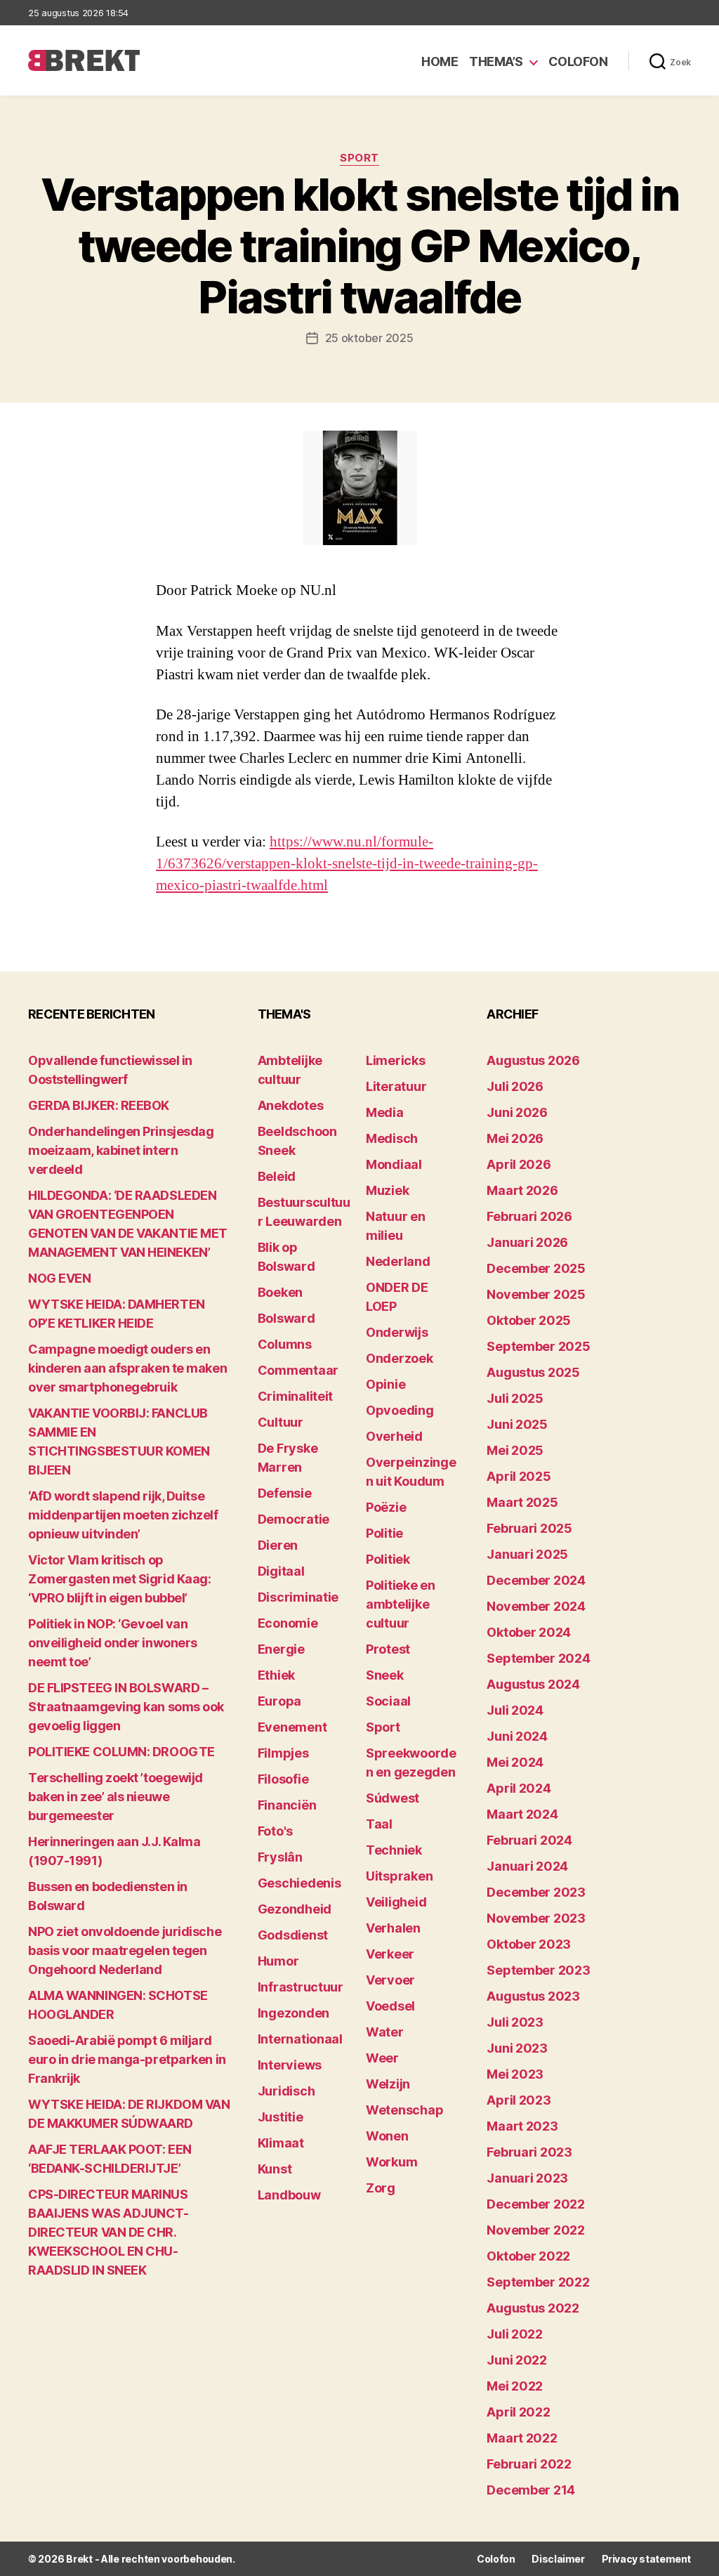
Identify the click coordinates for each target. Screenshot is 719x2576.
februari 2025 (529, 1528)
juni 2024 (517, 1736)
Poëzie (386, 1507)
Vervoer (390, 1980)
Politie (384, 1533)
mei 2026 (515, 1138)
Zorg (381, 2188)
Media (385, 1112)
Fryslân (280, 1857)
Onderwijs (397, 1332)
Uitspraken (399, 1876)
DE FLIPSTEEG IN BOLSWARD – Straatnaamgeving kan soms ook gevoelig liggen (126, 1707)
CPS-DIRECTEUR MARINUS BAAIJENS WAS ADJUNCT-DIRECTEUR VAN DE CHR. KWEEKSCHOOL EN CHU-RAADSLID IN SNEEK (108, 2232)
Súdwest (393, 1798)
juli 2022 (515, 2334)
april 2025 (519, 1476)
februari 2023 (529, 2152)
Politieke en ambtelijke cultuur (401, 1604)
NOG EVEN (59, 1278)
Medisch (392, 1138)
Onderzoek (400, 1358)
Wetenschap (404, 2110)
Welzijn (388, 2084)
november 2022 (536, 2230)
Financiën (287, 1805)
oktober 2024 (529, 1632)
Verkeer (390, 1954)
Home (440, 61)
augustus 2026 (533, 1060)
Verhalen (393, 1928)
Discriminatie (298, 1597)
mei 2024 (515, 1762)
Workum (391, 2162)
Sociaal (388, 1701)
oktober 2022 (528, 2256)
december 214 (531, 2490)
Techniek (394, 1850)
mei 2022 (515, 2386)
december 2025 (536, 1268)
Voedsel (390, 2006)
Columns (285, 1344)
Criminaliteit (296, 1396)
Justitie (281, 2117)
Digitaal (281, 1571)
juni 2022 (517, 2360)
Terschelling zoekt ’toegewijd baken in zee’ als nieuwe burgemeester (116, 1797)
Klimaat (281, 2143)
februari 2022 (529, 2464)
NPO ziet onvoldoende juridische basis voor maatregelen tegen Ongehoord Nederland (125, 1950)
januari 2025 (527, 1554)
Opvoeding (400, 1410)
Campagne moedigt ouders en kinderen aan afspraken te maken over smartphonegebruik (127, 1368)
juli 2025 (515, 1398)
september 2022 (538, 2282)
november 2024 (536, 1606)
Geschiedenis (299, 1883)
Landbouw (289, 2195)
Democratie (293, 1519)
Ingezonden (293, 2013)
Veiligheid (396, 1902)
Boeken (280, 1292)
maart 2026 (522, 1190)
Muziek (387, 1190)
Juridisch (286, 2091)
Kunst (275, 2169)
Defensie (285, 1493)
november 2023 (536, 1918)
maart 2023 (522, 2126)
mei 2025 (515, 1450)
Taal (379, 1824)
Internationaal (300, 2039)
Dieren (278, 1545)
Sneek (385, 1675)
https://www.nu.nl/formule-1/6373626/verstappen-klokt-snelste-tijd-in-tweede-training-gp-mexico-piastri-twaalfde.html (347, 864)
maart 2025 (522, 1502)
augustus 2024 (533, 1684)
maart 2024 (522, 1814)
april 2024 (519, 1788)
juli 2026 (515, 1086)
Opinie (385, 1384)
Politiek (388, 1559)
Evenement (292, 1727)
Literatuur (396, 1086)
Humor (278, 1961)
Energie (281, 1649)
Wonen (387, 2136)
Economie (288, 1623)
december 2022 (536, 2204)
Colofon (578, 61)
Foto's (275, 1831)
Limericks (396, 1060)
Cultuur (281, 1422)
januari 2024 (527, 1866)
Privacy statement (646, 2559)
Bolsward (286, 1318)
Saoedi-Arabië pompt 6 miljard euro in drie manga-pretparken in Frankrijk (127, 2059)
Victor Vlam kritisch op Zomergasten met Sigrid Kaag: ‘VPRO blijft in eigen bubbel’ (119, 1579)
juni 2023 (517, 2048)
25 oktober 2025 (369, 338)
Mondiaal (394, 1164)
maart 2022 (522, 2438)
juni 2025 (517, 1424)
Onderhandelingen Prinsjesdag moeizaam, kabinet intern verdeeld (121, 1150)
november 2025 (536, 1294)
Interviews (290, 2065)
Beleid (277, 1176)
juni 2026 (517, 1112)
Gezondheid (295, 1909)
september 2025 (538, 1346)
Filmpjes (283, 1753)
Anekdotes (291, 1105)
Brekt (79, 2559)
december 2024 (536, 1580)
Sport (359, 158)
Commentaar (298, 1370)
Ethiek (276, 1675)
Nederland (398, 1261)
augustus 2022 (533, 2308)
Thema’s (496, 61)
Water (385, 2032)
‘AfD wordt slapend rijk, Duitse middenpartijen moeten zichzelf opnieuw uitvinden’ (123, 1515)
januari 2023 (527, 2178)
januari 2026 (527, 1242)
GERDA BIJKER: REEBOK (99, 1105)
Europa (279, 1701)
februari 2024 (529, 1840)
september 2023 (538, 1970)
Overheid (394, 1436)
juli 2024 (515, 1710)
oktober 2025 (529, 1320)
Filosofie (283, 1779)
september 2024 (538, 1658)
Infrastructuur (301, 1987)
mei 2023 (515, 2074)
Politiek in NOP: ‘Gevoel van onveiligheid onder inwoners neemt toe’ (113, 1643)
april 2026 (519, 1164)
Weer (382, 2058)
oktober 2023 (529, 1944)
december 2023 (536, 1892)
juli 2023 (515, 2022)
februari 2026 (529, 1216)
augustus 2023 (533, 1996)
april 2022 (518, 2412)
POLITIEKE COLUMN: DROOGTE (121, 1752)
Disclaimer (558, 2559)
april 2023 (519, 2100)
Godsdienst (293, 1935)
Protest (388, 1649)
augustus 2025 (533, 1372)
